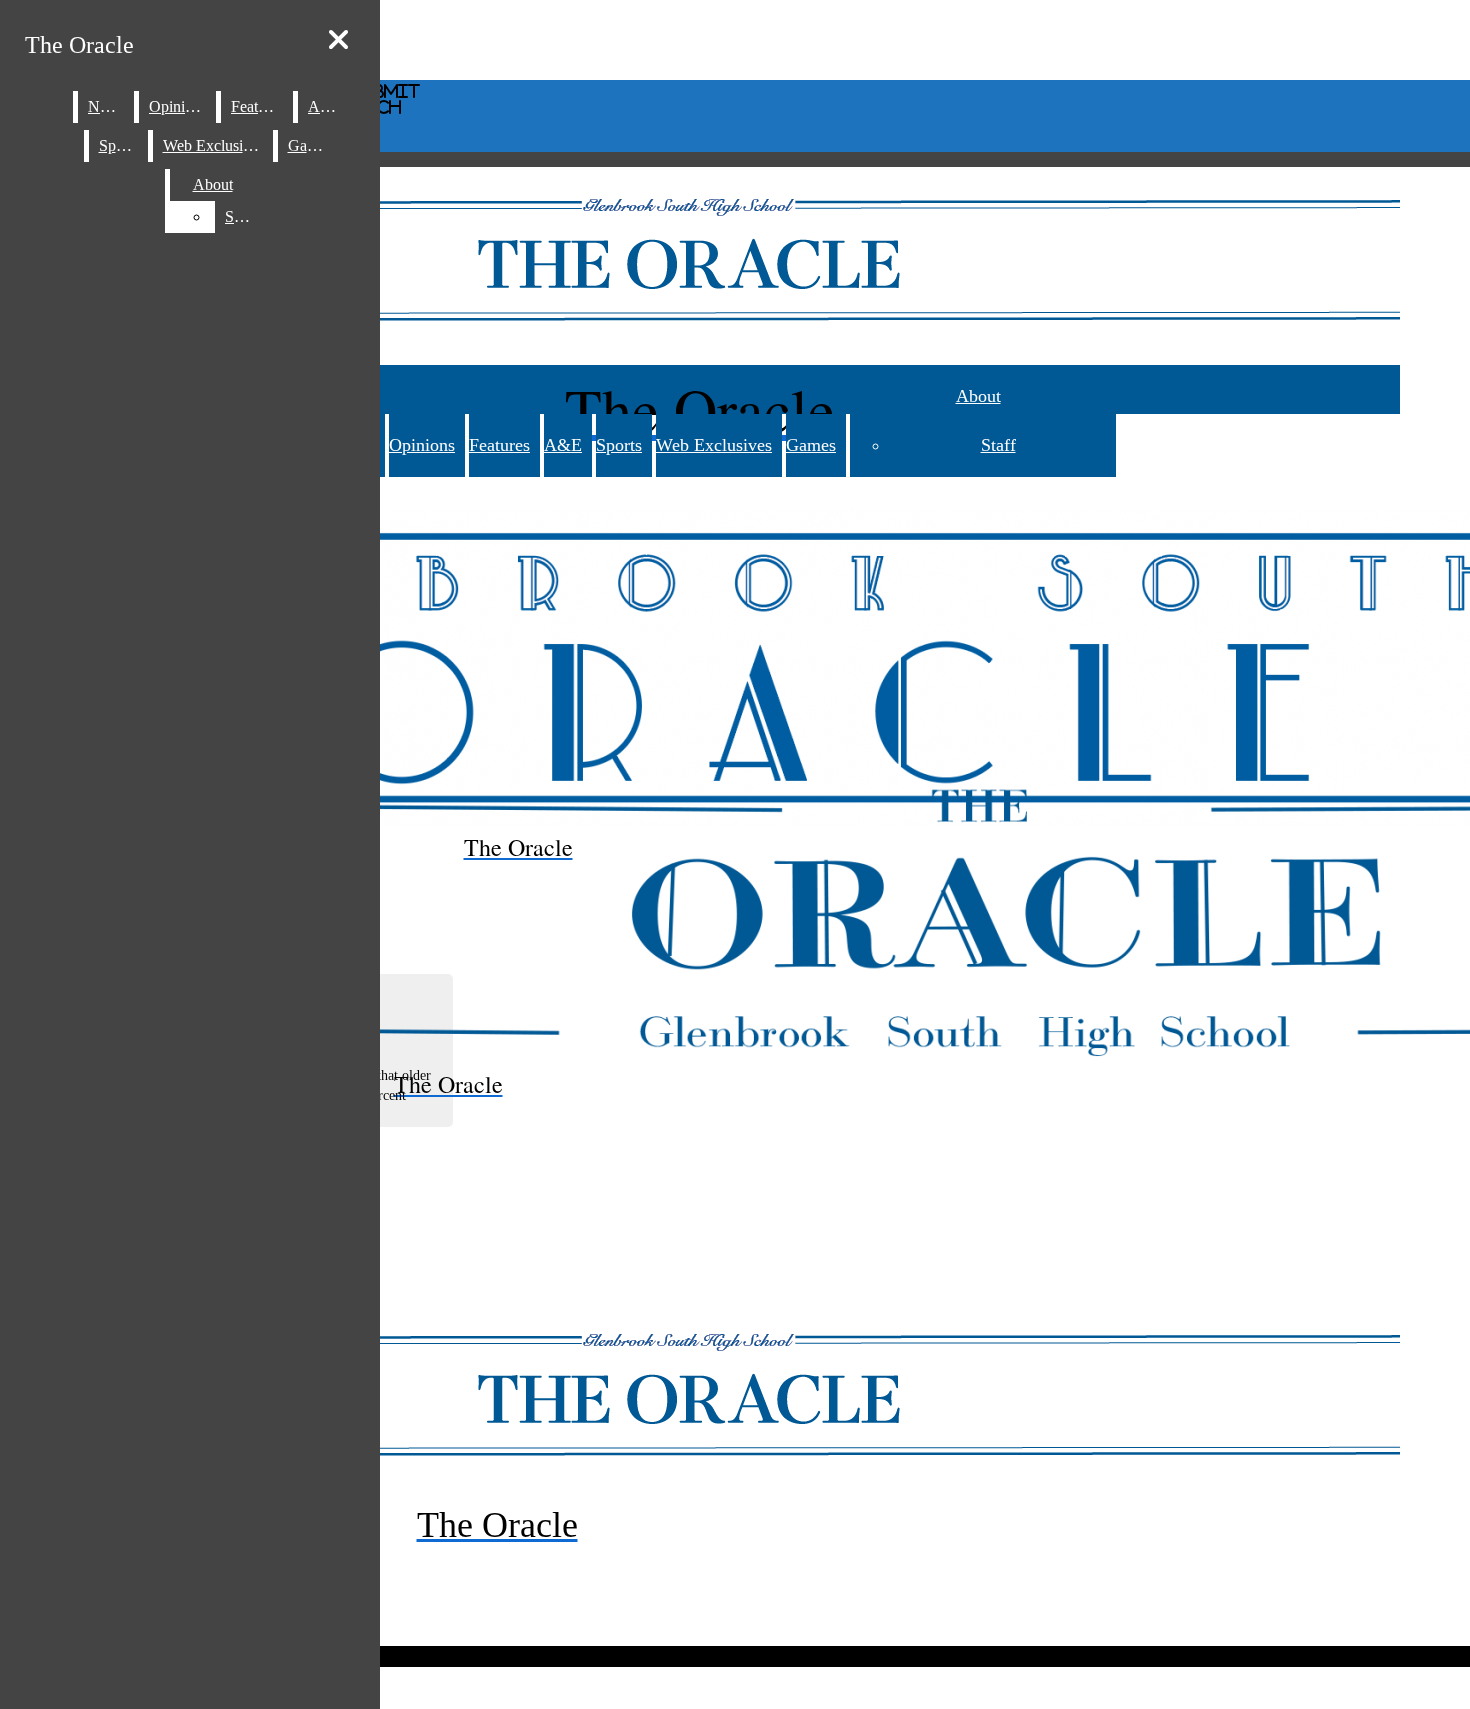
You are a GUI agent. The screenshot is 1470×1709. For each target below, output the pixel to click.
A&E (563, 445)
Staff (998, 445)
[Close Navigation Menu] (338, 40)
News (106, 106)
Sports (619, 445)
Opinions (422, 445)
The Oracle (79, 45)
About (978, 396)
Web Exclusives (714, 445)
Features (499, 445)
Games (811, 445)
